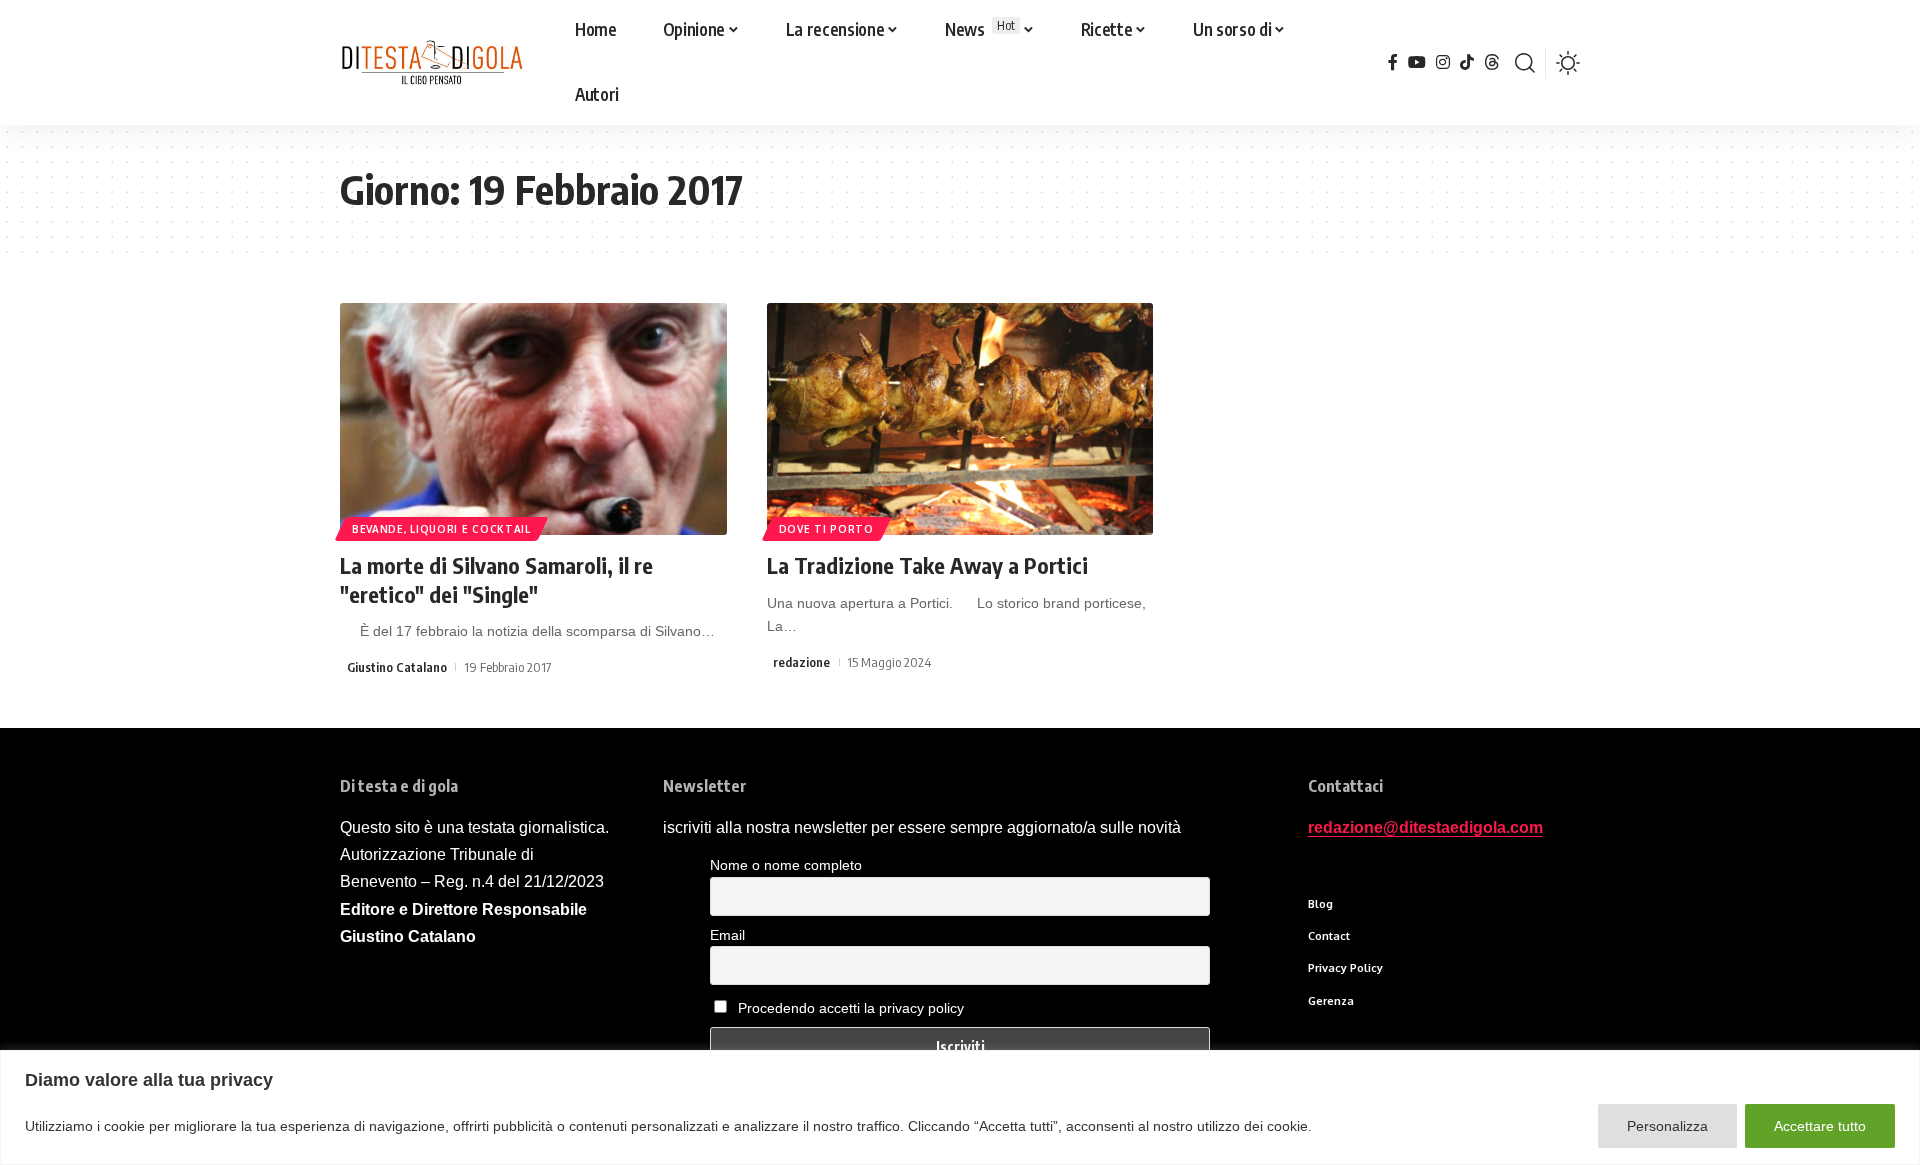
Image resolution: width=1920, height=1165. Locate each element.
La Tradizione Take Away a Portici (927, 565)
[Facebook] (1393, 62)
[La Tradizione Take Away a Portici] (960, 419)
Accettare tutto (1820, 1126)
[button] (1525, 63)
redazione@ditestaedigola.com (1425, 827)
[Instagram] (1443, 62)
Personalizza (1667, 1126)
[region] (960, 1107)
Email (727, 935)
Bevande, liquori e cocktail (441, 529)
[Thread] (1492, 62)
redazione (801, 662)
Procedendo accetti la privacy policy (851, 1008)
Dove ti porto (826, 529)
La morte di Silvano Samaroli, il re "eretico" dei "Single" (496, 579)
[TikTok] (1467, 62)
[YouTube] (1417, 62)
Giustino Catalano (397, 667)
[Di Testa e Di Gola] (431, 63)
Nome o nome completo (786, 865)
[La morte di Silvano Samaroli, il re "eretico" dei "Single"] (533, 419)
